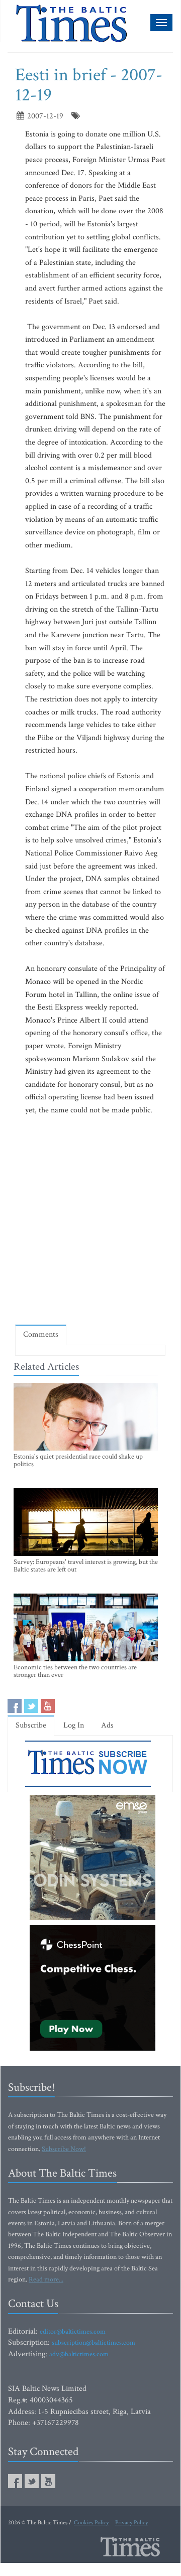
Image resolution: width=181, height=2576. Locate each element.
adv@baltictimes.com (79, 2354)
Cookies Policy (91, 2523)
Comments (41, 1334)
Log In (74, 1725)
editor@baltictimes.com (73, 2332)
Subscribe (31, 1725)
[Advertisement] (90, 1220)
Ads (107, 1725)
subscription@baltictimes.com (94, 2343)
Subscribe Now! (64, 2149)
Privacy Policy (131, 2523)
